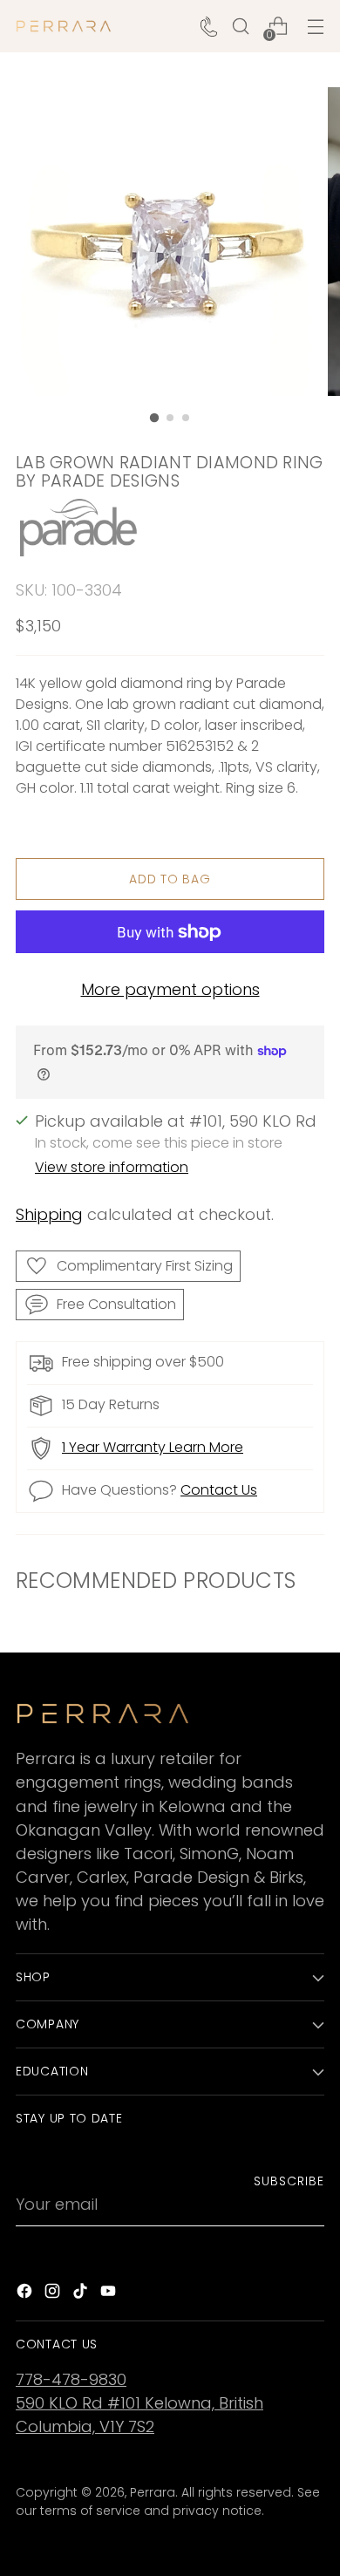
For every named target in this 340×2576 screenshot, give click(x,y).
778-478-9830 (71, 2379)
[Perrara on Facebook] (26, 2294)
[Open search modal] (240, 27)
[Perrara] (64, 26)
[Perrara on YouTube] (110, 2294)
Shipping (49, 1214)
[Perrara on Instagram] (54, 2294)
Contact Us (219, 1490)
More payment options (170, 989)
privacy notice (217, 2511)
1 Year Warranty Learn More (153, 1447)
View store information (112, 1167)
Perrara (153, 2492)
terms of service (90, 2511)
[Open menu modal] (315, 27)
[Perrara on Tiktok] (82, 2294)
